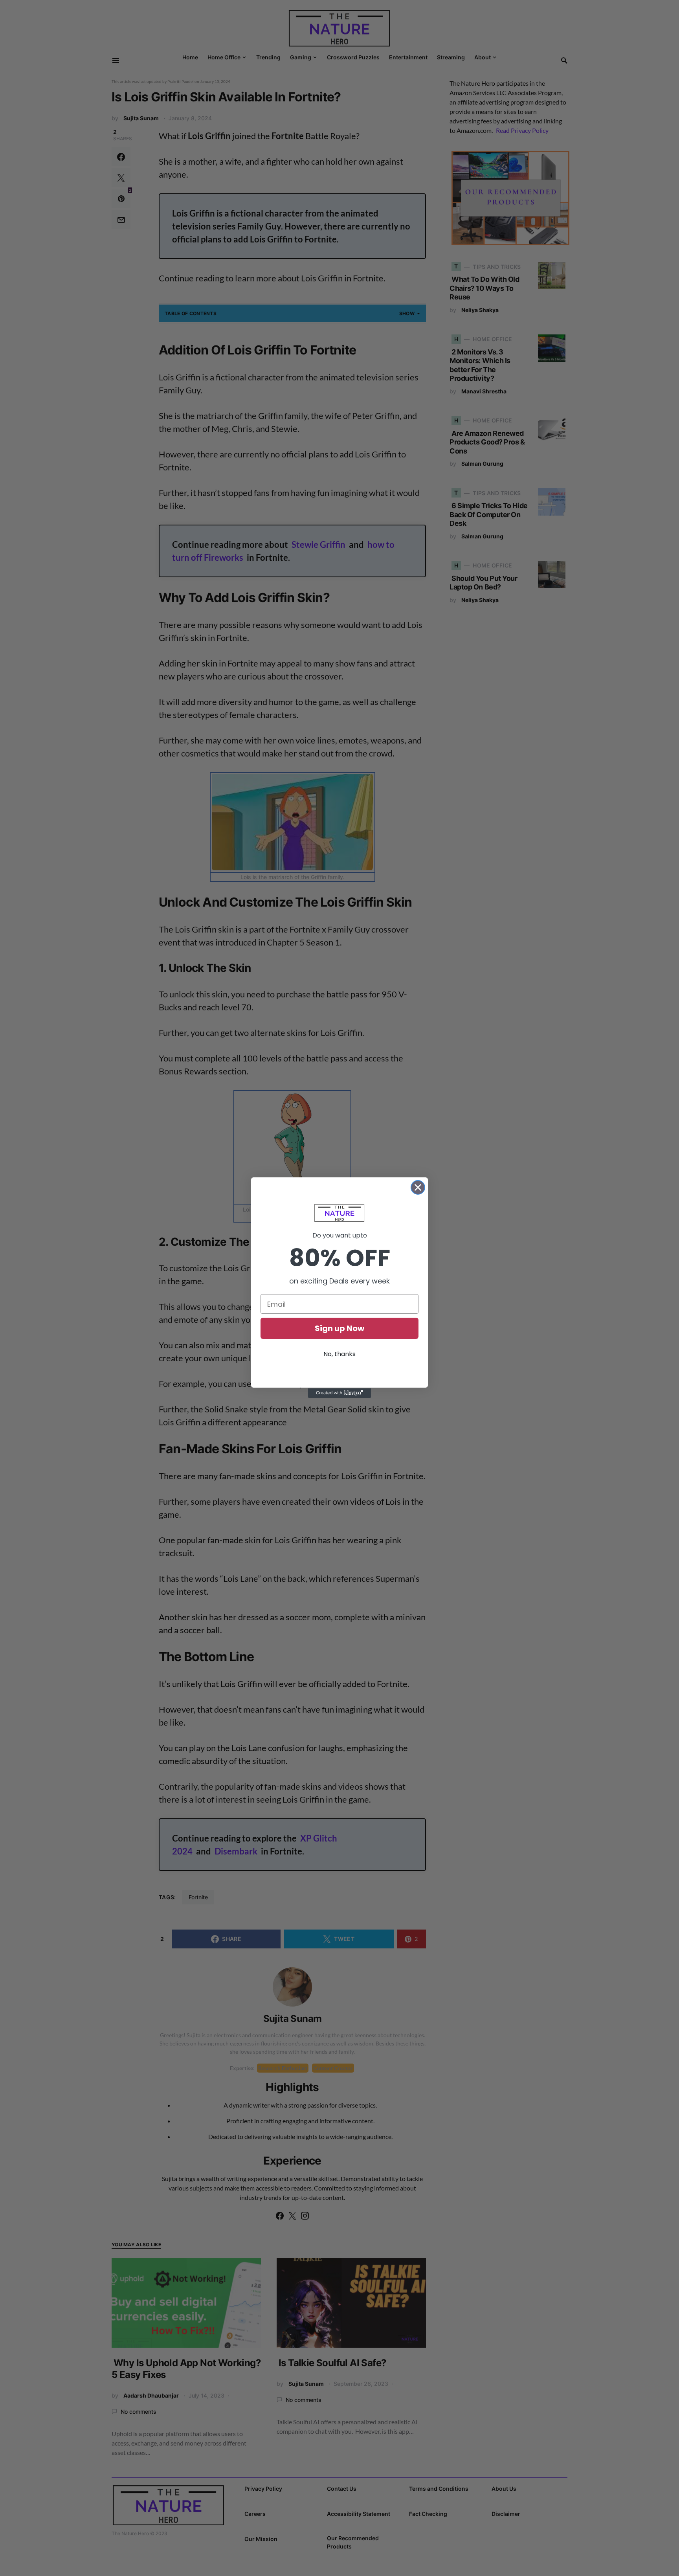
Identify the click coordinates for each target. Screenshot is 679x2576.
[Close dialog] (418, 1187)
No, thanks (339, 1354)
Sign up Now (339, 1328)
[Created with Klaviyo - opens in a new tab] (339, 1393)
